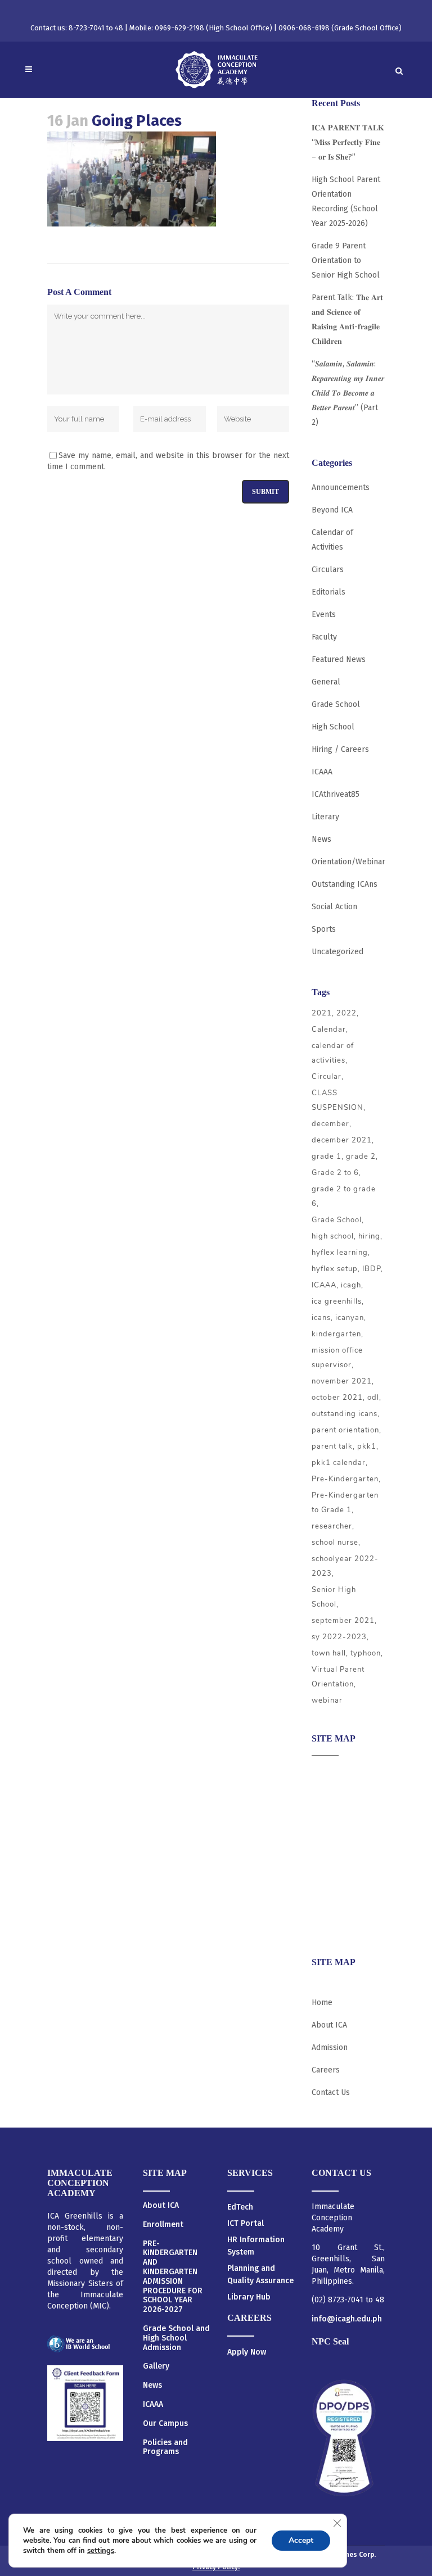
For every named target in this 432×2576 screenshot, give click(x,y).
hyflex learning (340, 1253)
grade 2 (361, 1157)
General (326, 682)
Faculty (324, 637)
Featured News (339, 659)
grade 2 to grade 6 (344, 1196)
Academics (330, 1794)
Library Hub (249, 2297)
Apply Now (247, 2352)
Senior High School (334, 1597)
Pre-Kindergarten (345, 1479)
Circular (327, 1077)
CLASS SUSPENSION (337, 1100)
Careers (326, 1926)
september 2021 (343, 1621)
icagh (351, 1285)
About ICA (329, 1772)
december (330, 1124)
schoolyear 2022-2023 (345, 1566)
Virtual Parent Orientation (338, 1677)
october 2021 (337, 1398)
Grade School (336, 704)
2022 (346, 1013)
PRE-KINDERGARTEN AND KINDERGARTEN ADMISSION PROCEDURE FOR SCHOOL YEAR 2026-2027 (173, 2277)
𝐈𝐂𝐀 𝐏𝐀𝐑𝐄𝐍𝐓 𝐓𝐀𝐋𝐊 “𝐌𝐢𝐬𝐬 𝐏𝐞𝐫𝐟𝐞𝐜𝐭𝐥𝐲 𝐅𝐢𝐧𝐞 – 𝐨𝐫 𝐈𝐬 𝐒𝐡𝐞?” (348, 142)
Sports (324, 929)
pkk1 (367, 1446)
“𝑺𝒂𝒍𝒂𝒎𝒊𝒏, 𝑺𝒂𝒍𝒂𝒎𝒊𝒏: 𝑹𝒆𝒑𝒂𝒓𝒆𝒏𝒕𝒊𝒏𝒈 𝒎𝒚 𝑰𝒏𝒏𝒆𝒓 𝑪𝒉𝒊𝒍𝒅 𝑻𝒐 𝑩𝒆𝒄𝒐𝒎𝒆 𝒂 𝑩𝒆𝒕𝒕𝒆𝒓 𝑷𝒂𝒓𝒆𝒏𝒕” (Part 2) (348, 393)
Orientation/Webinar (348, 862)
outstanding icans (345, 1414)
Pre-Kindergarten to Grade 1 (345, 1503)
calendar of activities (333, 1053)
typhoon (366, 1653)
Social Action (334, 907)
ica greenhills (337, 1301)
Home (322, 2003)
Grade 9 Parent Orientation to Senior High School (346, 260)
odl (373, 1398)
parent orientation (345, 1430)
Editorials (328, 592)
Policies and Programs (165, 2448)
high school (333, 1236)
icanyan (350, 1318)
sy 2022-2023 (339, 1637)
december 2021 (342, 1140)
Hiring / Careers (340, 749)
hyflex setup (335, 1269)
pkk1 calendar (339, 1463)
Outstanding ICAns (345, 884)
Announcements (341, 487)
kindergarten (336, 1334)
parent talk (332, 1446)
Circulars (328, 570)
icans (321, 1318)
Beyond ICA (332, 510)
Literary (325, 817)
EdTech (240, 2207)
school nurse (335, 1543)
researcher (332, 1526)
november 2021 (342, 1381)
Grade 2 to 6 (335, 1173)
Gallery (156, 2366)
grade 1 (327, 1157)
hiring (369, 1236)
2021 (322, 1013)
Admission (330, 1816)
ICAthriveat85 (336, 794)
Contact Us (331, 2092)
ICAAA (322, 772)
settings (101, 2551)
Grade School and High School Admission (176, 2338)
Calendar (329, 1030)
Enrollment (163, 2225)
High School (333, 727)
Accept (301, 2540)
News (321, 839)
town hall (329, 1653)
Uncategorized (337, 952)
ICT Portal (246, 2223)
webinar (327, 1700)
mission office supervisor (337, 1358)
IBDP (372, 1269)
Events (324, 614)
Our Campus (165, 2424)
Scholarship (333, 1882)
